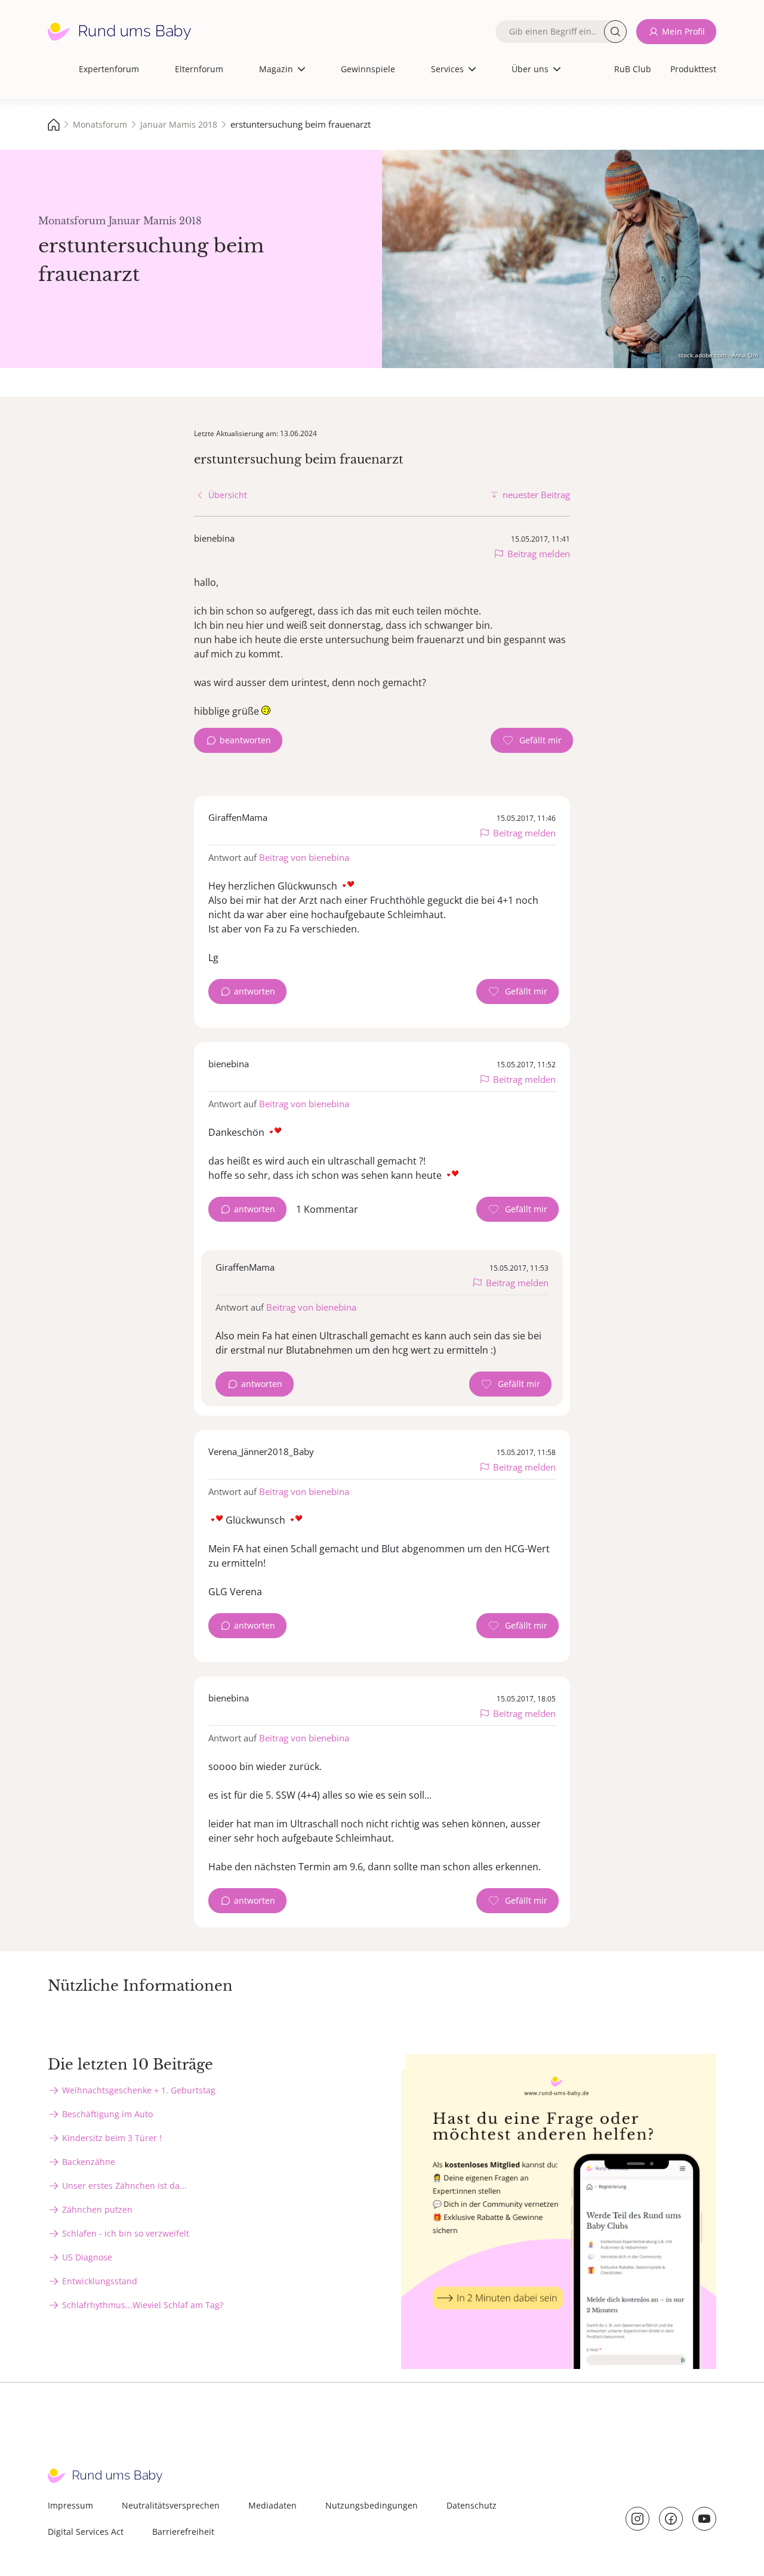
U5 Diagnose (87, 2257)
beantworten (245, 740)
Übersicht (228, 495)
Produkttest (693, 69)
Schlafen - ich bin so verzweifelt (126, 2233)
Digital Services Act (86, 2532)
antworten (255, 991)
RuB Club (633, 69)
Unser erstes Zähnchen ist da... (124, 2186)
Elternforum (199, 69)
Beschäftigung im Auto (107, 2114)
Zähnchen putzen (97, 2209)
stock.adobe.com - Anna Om (718, 355)
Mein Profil (683, 31)
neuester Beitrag (536, 495)
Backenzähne (89, 2162)
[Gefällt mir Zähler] (532, 740)
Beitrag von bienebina (304, 857)
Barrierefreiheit (183, 2532)
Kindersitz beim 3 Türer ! (112, 2138)
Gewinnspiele (368, 69)
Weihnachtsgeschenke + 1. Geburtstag (139, 2090)
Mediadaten (272, 2505)
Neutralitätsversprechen (171, 2505)
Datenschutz (472, 2505)
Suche (615, 32)
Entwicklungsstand (100, 2281)
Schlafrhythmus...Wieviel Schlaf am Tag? (143, 2305)
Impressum (70, 2505)
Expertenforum (109, 69)
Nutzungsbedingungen (372, 2505)
